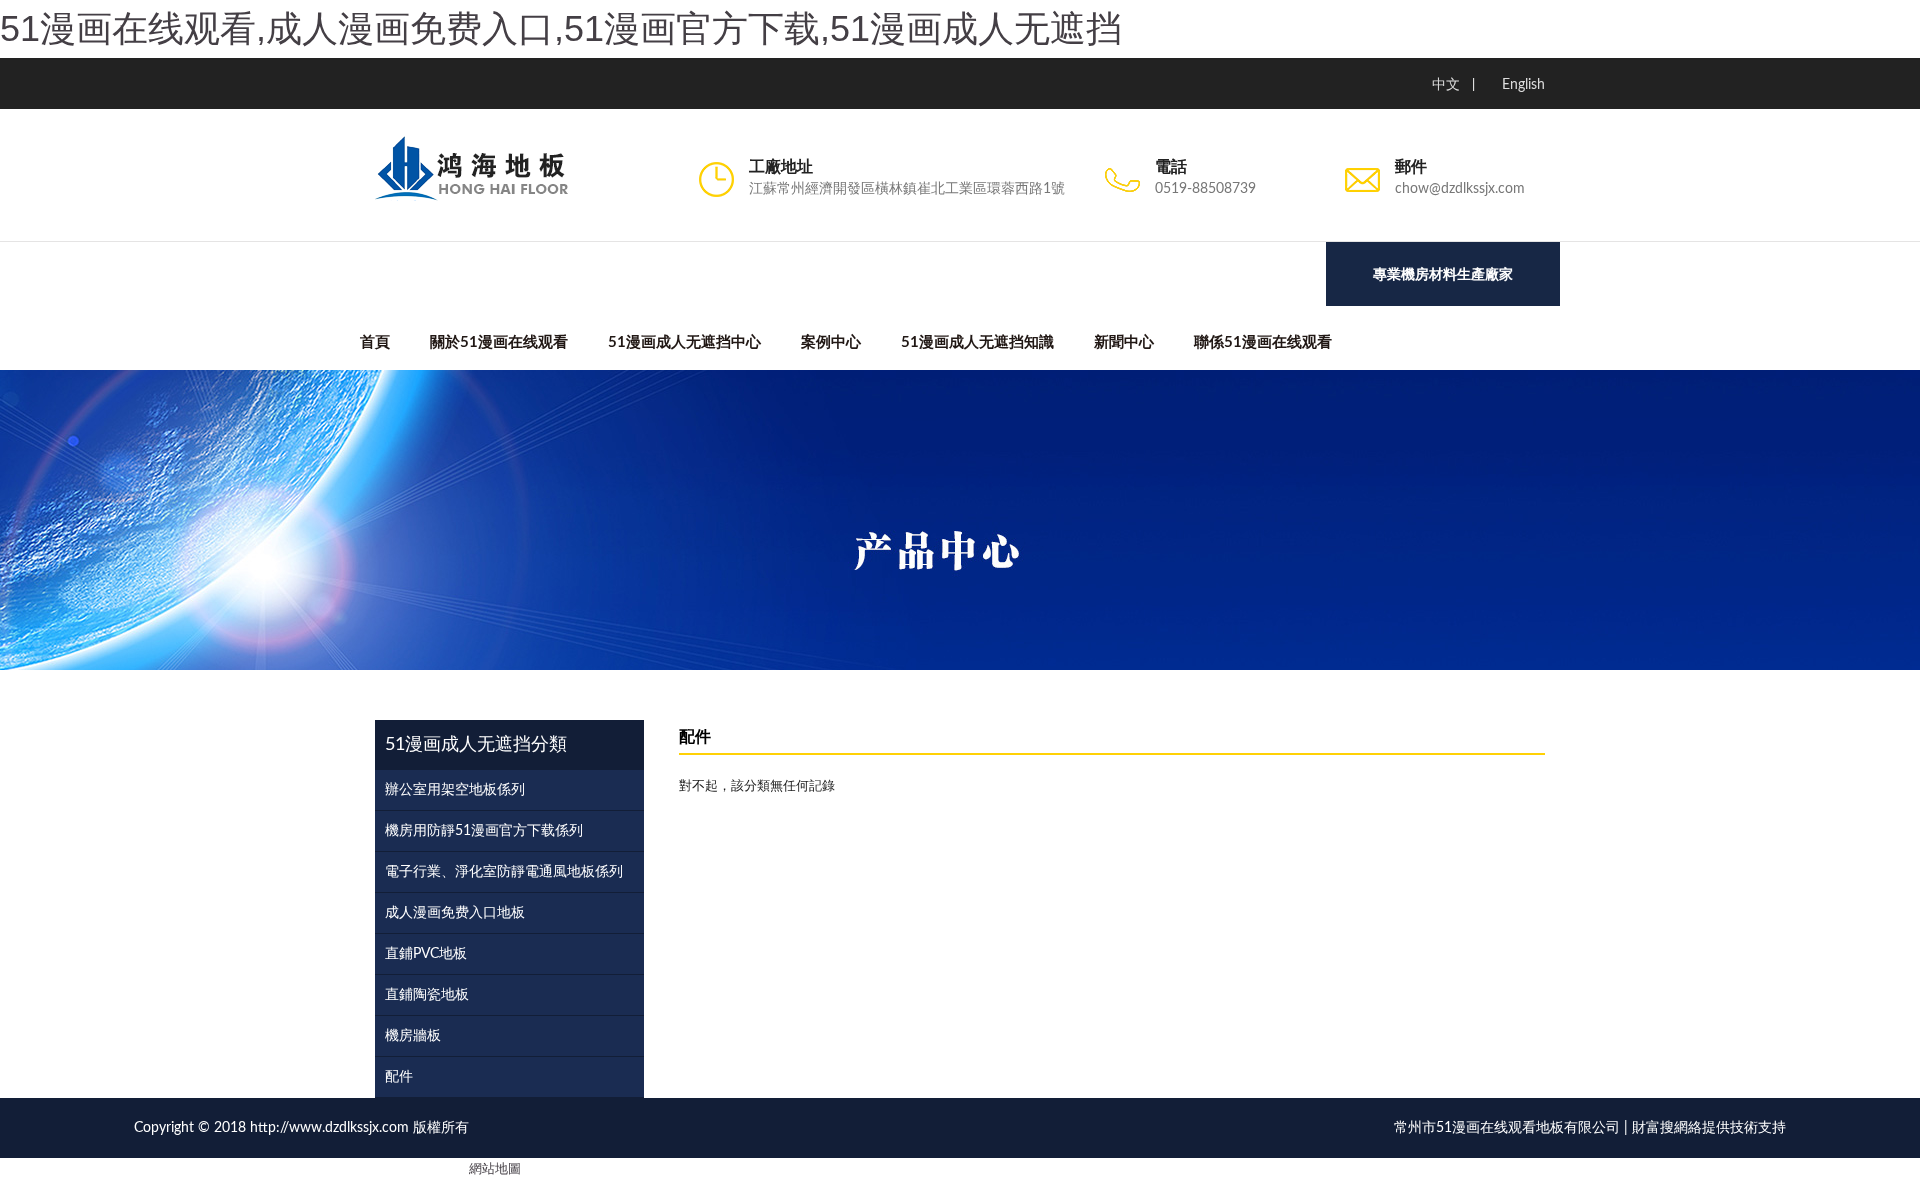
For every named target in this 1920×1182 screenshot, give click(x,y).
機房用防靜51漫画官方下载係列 (484, 831)
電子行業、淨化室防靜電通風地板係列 (504, 872)
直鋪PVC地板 (426, 954)
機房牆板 (413, 1036)
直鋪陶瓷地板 (427, 995)
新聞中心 (1124, 342)
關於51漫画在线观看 (499, 342)
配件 (399, 1077)
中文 (1446, 85)
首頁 (375, 342)
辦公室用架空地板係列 (455, 790)
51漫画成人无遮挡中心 (684, 342)
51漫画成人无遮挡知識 (977, 342)
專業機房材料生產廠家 (1443, 274)
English (1523, 85)
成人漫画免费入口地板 (455, 913)
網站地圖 (495, 1169)
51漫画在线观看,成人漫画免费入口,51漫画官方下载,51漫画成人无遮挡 (561, 28)
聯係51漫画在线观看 (1263, 342)
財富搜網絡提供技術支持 (1709, 1128)
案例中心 (831, 342)
